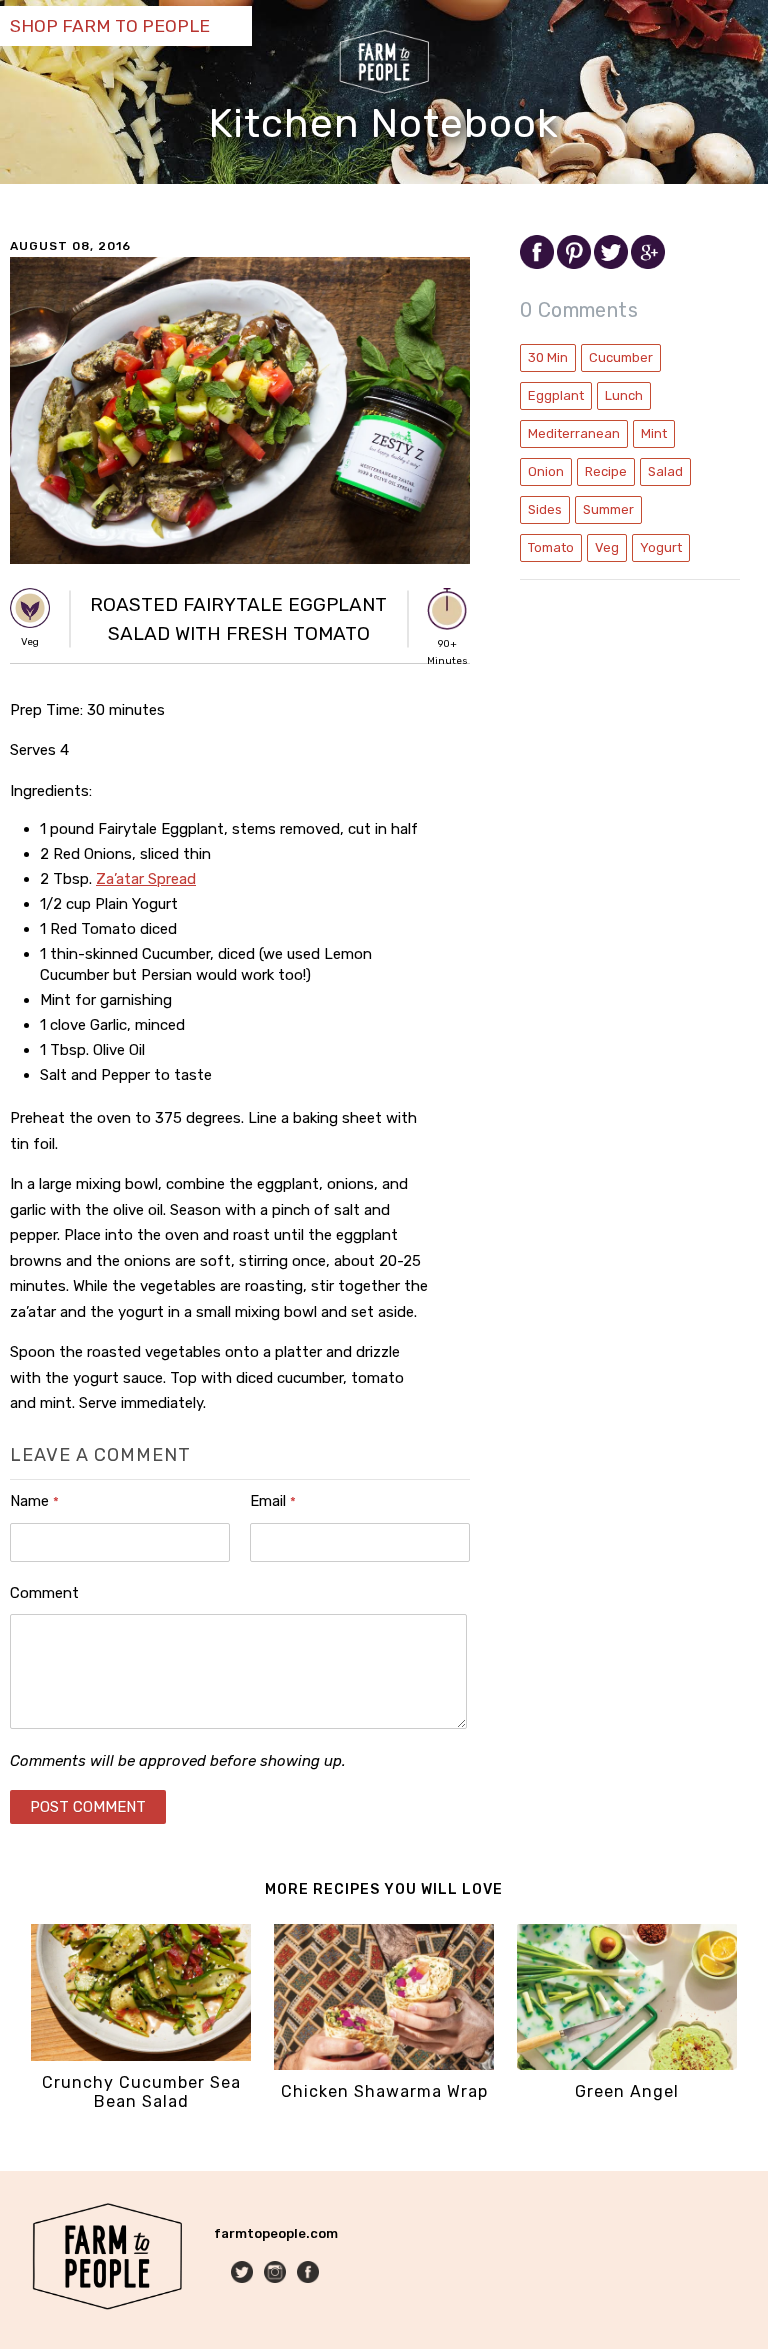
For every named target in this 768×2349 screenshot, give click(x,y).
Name (34, 1501)
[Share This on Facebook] (538, 264)
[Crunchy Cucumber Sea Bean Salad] (141, 2056)
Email (273, 1501)
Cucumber (621, 357)
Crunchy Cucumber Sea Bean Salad (141, 2092)
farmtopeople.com (276, 2233)
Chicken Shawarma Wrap (384, 2091)
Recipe (606, 471)
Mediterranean (574, 433)
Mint (654, 433)
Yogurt (661, 547)
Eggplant (556, 395)
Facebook (309, 2273)
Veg (607, 547)
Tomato (551, 547)
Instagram (276, 2273)
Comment (44, 1593)
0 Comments (579, 310)
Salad (665, 471)
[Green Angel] (627, 2065)
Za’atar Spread (146, 879)
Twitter (243, 2273)
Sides (545, 509)
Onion (546, 471)
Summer (608, 509)
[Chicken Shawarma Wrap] (384, 2065)
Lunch (624, 395)
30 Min (548, 357)
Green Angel (627, 2091)
